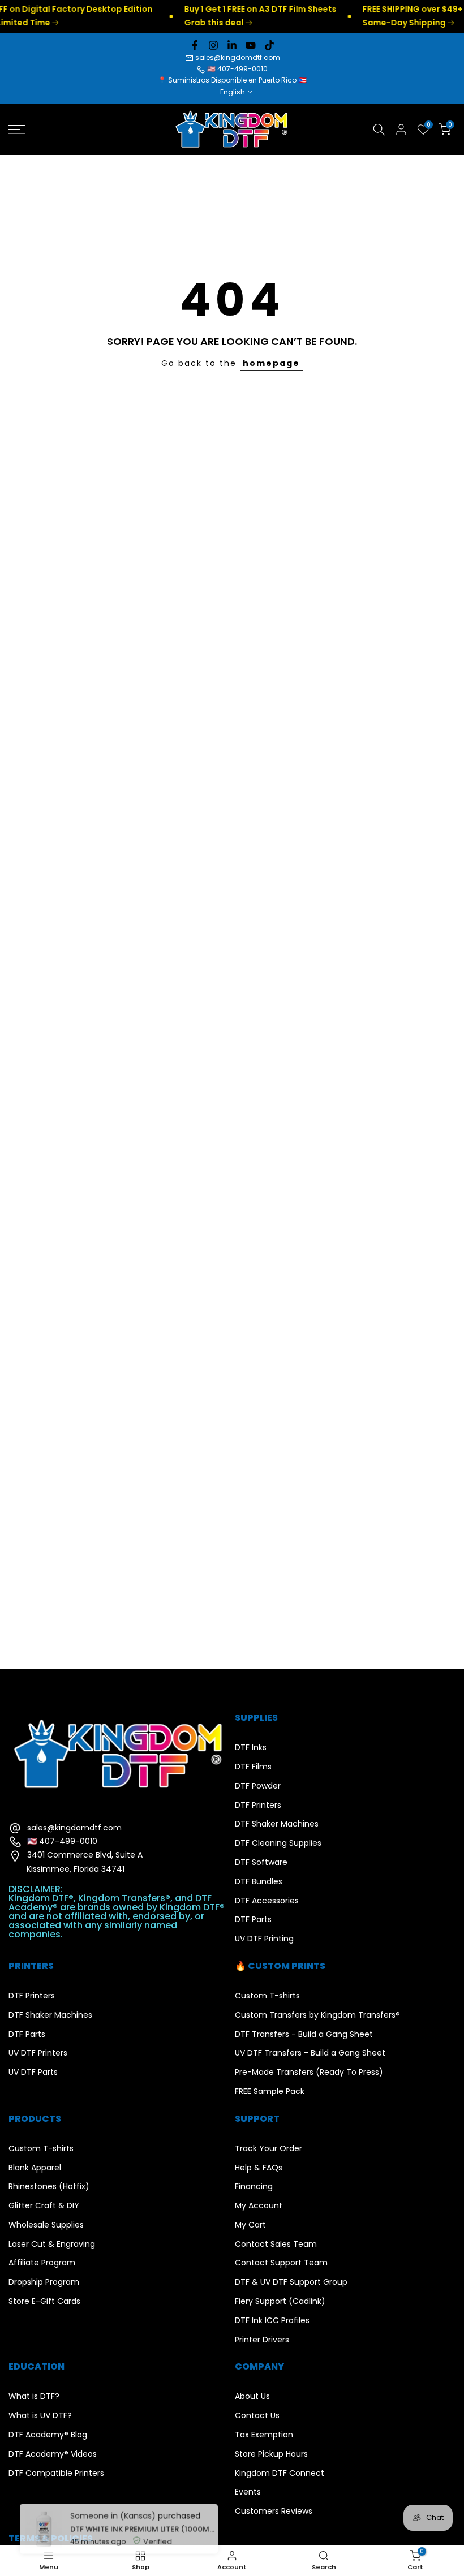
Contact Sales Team (276, 2244)
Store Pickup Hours (271, 2454)
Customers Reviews (274, 2511)
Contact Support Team (281, 2263)
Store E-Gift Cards (44, 2301)
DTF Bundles (259, 1882)
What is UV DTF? (40, 2416)
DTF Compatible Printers (56, 2473)
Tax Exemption (264, 2435)
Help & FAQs (259, 2168)
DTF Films (253, 1767)
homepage (271, 363)
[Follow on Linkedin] (232, 45)
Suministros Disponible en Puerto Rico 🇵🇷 (237, 80)
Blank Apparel (35, 2168)
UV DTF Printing (264, 1939)
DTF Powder (258, 1786)
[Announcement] (229, 16)
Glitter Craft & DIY (44, 2206)
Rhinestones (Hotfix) (49, 2187)
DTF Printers (258, 1805)
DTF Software (261, 1862)
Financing (254, 2187)
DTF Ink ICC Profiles (272, 2321)
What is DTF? (34, 2396)
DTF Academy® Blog (48, 2435)
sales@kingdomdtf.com (238, 57)
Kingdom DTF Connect (280, 2473)
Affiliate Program (42, 2263)
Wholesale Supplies (46, 2225)
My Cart (250, 2225)
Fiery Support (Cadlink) (280, 2301)
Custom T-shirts (267, 1996)
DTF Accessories (267, 1901)
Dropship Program (44, 2282)
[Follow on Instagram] (213, 45)
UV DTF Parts (33, 2072)
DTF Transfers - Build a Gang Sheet (304, 2034)
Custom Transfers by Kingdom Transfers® (317, 2015)
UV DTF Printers (38, 2053)
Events (248, 2492)
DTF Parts (253, 1920)
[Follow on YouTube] (251, 45)
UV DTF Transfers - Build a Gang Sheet (310, 2053)
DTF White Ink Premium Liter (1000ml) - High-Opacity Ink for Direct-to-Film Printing (140, 2517)
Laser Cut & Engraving (52, 2244)
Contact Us (257, 2416)
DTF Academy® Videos (53, 2454)
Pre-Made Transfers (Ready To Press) (309, 2072)
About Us (252, 2396)
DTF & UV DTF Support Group (291, 2282)
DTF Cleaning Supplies (278, 1843)
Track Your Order (268, 2149)
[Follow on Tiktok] (269, 45)
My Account (259, 2206)
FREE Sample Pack (270, 2092)
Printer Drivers (262, 2340)
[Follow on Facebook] (195, 45)
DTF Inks (251, 1748)
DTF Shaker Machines (277, 1824)
